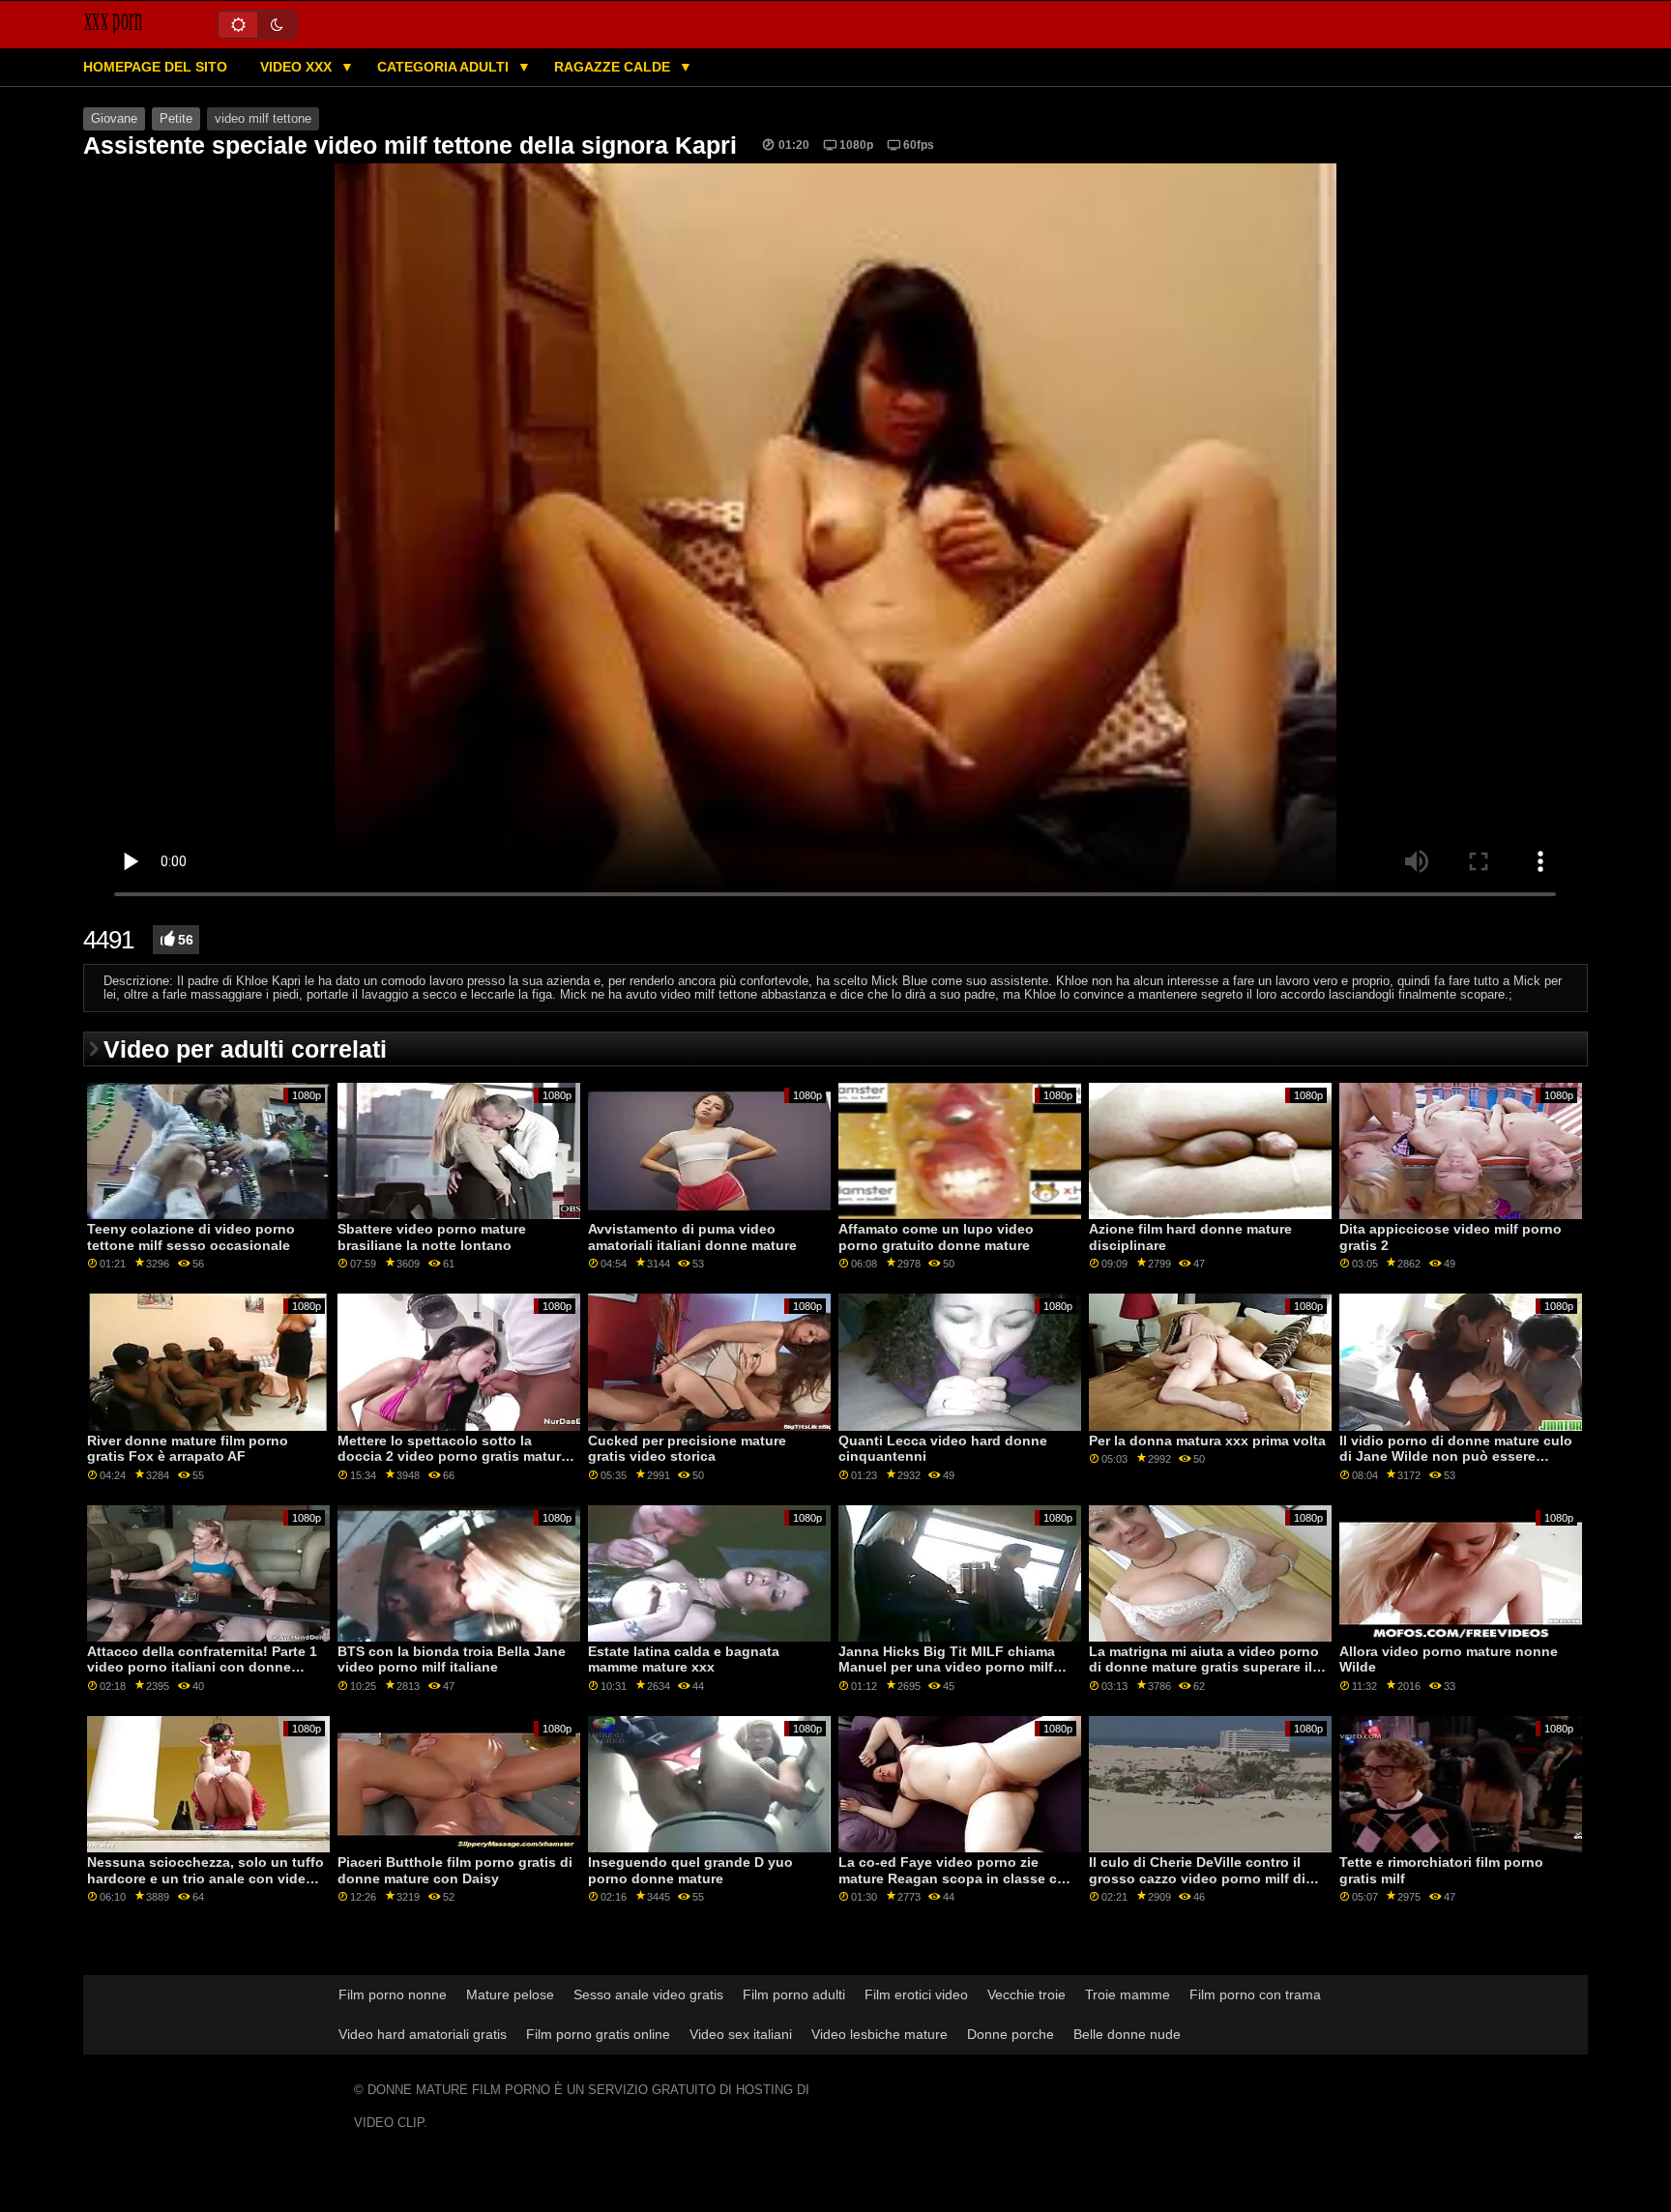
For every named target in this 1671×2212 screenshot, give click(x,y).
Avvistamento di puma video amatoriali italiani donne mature (692, 1237)
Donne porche (1011, 2034)
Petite (176, 119)
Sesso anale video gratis (648, 1994)
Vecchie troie (1026, 1994)
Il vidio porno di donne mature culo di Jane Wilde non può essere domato (1456, 1456)
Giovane (114, 119)
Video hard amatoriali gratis (423, 2034)
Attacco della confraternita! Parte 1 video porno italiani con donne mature (202, 1667)
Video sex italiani (741, 2034)
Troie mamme (1128, 1994)
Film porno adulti (794, 1994)
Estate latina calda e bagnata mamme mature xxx (684, 1659)
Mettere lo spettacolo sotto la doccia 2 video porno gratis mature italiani (453, 1456)
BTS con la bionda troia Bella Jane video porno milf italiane (452, 1659)
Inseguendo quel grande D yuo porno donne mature (690, 1870)
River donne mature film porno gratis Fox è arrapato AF (188, 1449)
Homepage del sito (155, 67)
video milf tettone (263, 119)
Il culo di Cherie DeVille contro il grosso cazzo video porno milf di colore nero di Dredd (1197, 1878)
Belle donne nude (1127, 2034)
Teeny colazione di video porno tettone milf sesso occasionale (191, 1237)
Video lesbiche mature (879, 2034)
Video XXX (298, 67)
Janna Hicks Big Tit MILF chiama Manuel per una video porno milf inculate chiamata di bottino (947, 1667)
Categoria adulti (445, 67)
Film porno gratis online (598, 2034)
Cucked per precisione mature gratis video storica (687, 1449)
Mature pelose (510, 1994)
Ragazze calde (614, 67)
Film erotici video (916, 1994)
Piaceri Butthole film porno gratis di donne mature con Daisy (455, 1870)
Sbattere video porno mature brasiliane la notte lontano (432, 1237)
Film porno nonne (393, 1994)
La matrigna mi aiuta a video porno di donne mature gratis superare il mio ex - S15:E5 (1204, 1667)
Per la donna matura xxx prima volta (1207, 1441)
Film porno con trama (1255, 1994)
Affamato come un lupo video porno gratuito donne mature (936, 1237)
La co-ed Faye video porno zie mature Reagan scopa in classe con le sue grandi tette (956, 1878)
